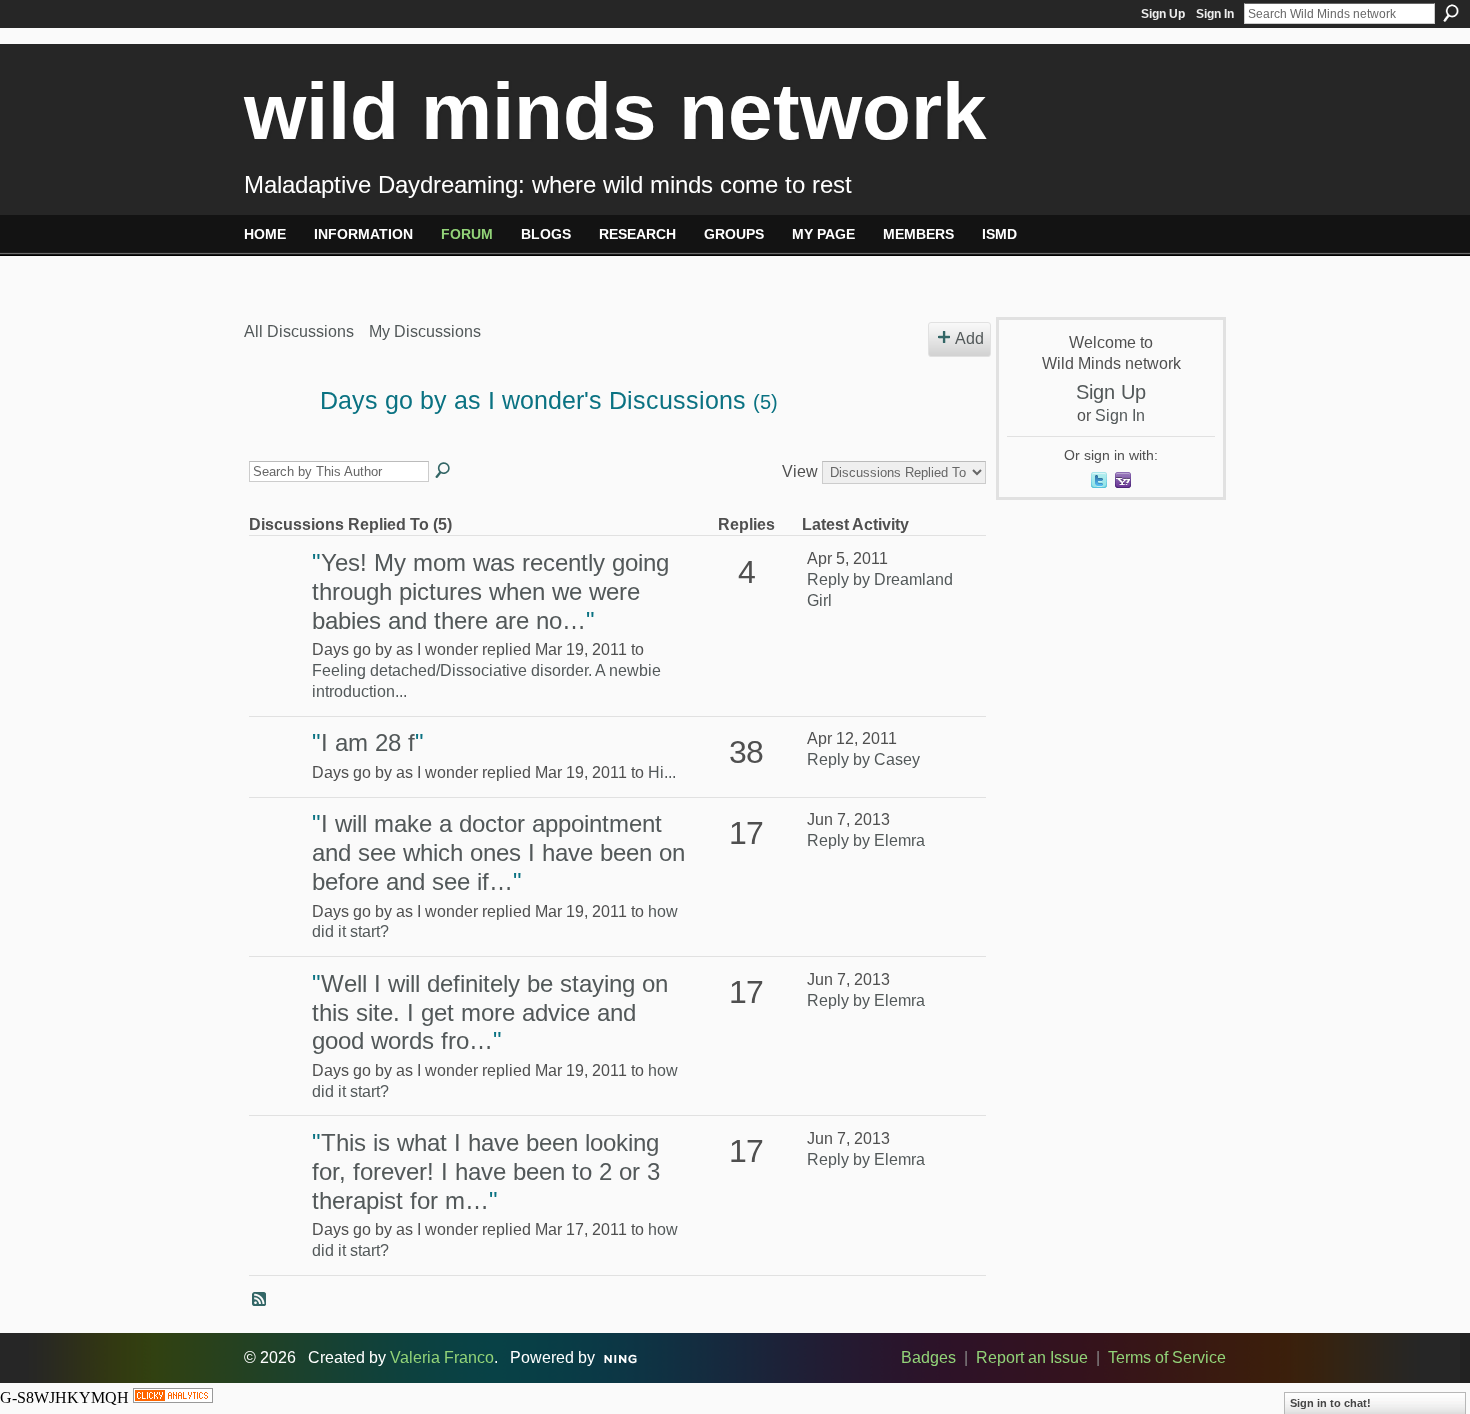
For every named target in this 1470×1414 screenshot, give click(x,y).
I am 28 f (368, 742)
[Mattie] (278, 771)
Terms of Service (1167, 1357)
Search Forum (444, 471)
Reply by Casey (863, 759)
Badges (928, 1357)
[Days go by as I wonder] (276, 439)
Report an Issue (1032, 1357)
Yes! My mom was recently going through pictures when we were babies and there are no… (490, 591)
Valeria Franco (442, 1357)
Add (969, 338)
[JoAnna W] (278, 852)
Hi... (662, 772)
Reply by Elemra (866, 840)
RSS (260, 1300)
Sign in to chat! (1330, 1403)
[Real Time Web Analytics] (173, 1397)
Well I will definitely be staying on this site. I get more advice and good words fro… (490, 1012)
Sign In (1215, 14)
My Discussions (425, 331)
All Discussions (299, 331)
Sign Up (1163, 14)
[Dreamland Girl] (278, 591)
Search (1451, 13)
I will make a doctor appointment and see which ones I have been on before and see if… (498, 852)
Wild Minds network (615, 111)
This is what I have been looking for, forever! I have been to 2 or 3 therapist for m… (486, 1171)
